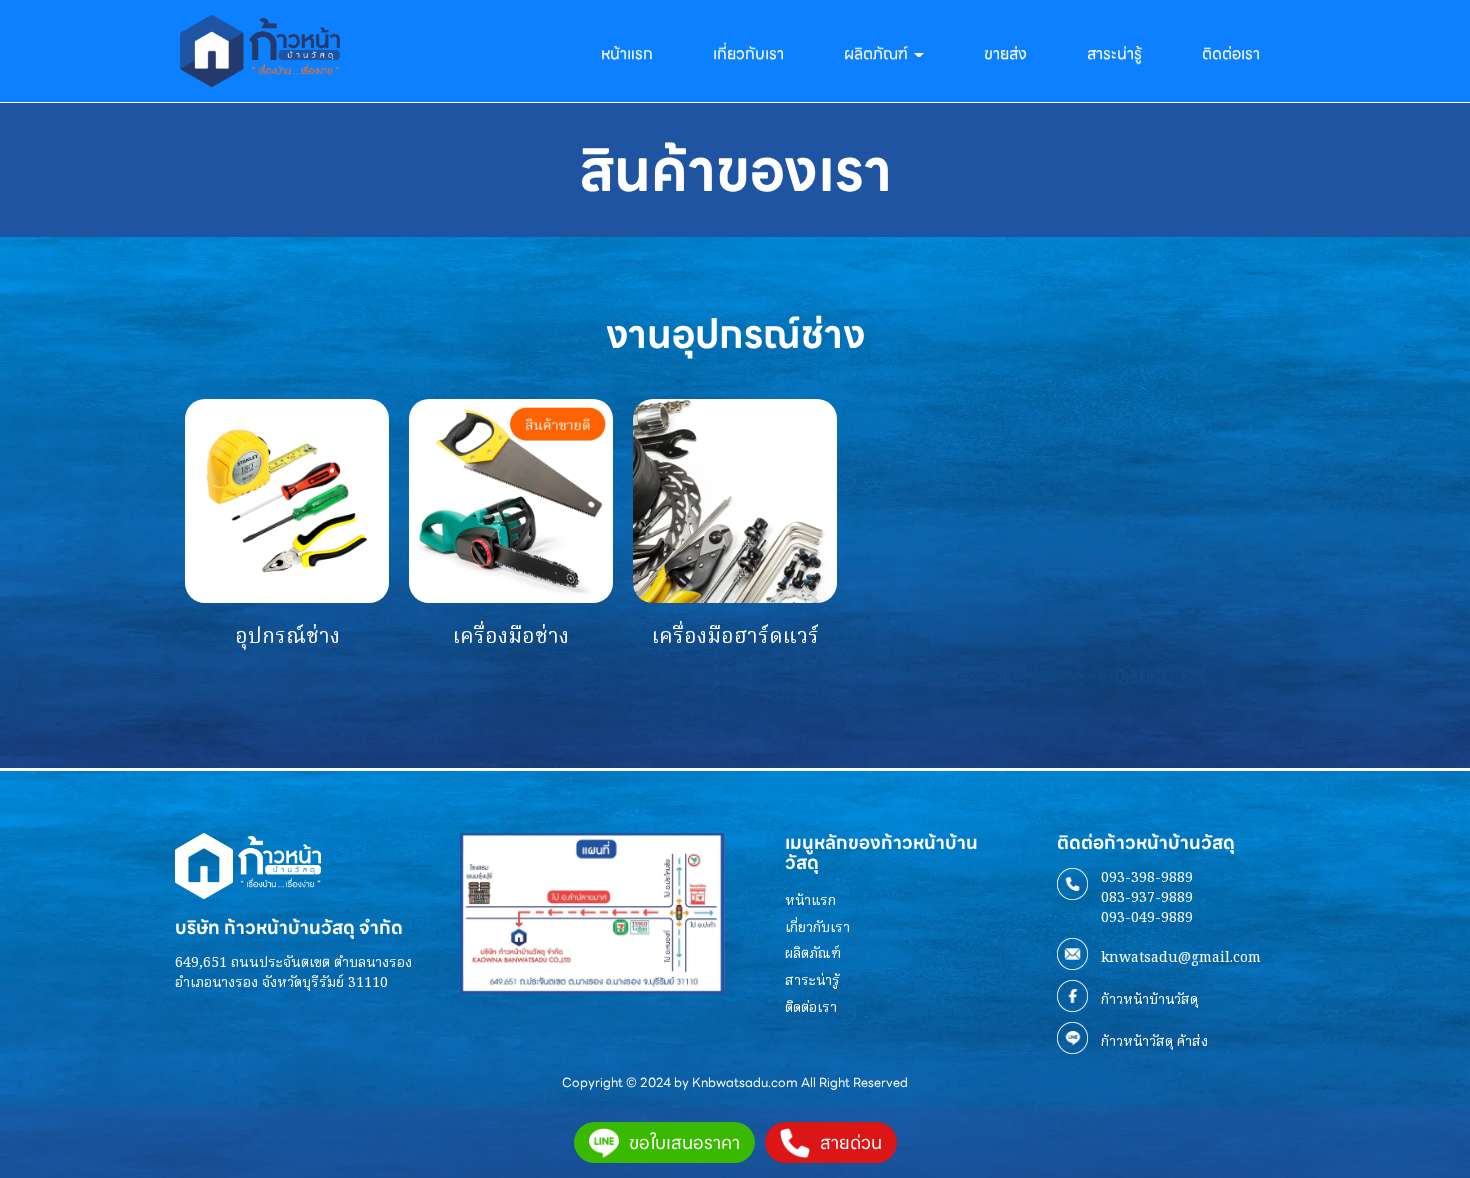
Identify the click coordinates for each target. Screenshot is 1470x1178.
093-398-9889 (1147, 878)
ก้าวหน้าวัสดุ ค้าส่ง (1154, 1042)
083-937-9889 (1147, 898)
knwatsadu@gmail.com (1181, 958)
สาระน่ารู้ (1114, 53)
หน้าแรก (627, 53)
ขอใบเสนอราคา (684, 1142)
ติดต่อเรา (1231, 53)
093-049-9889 (1147, 918)
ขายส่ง (1005, 53)
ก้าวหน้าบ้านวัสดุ (1149, 1000)
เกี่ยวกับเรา (748, 53)
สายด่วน (851, 1142)
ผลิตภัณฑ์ (813, 954)
